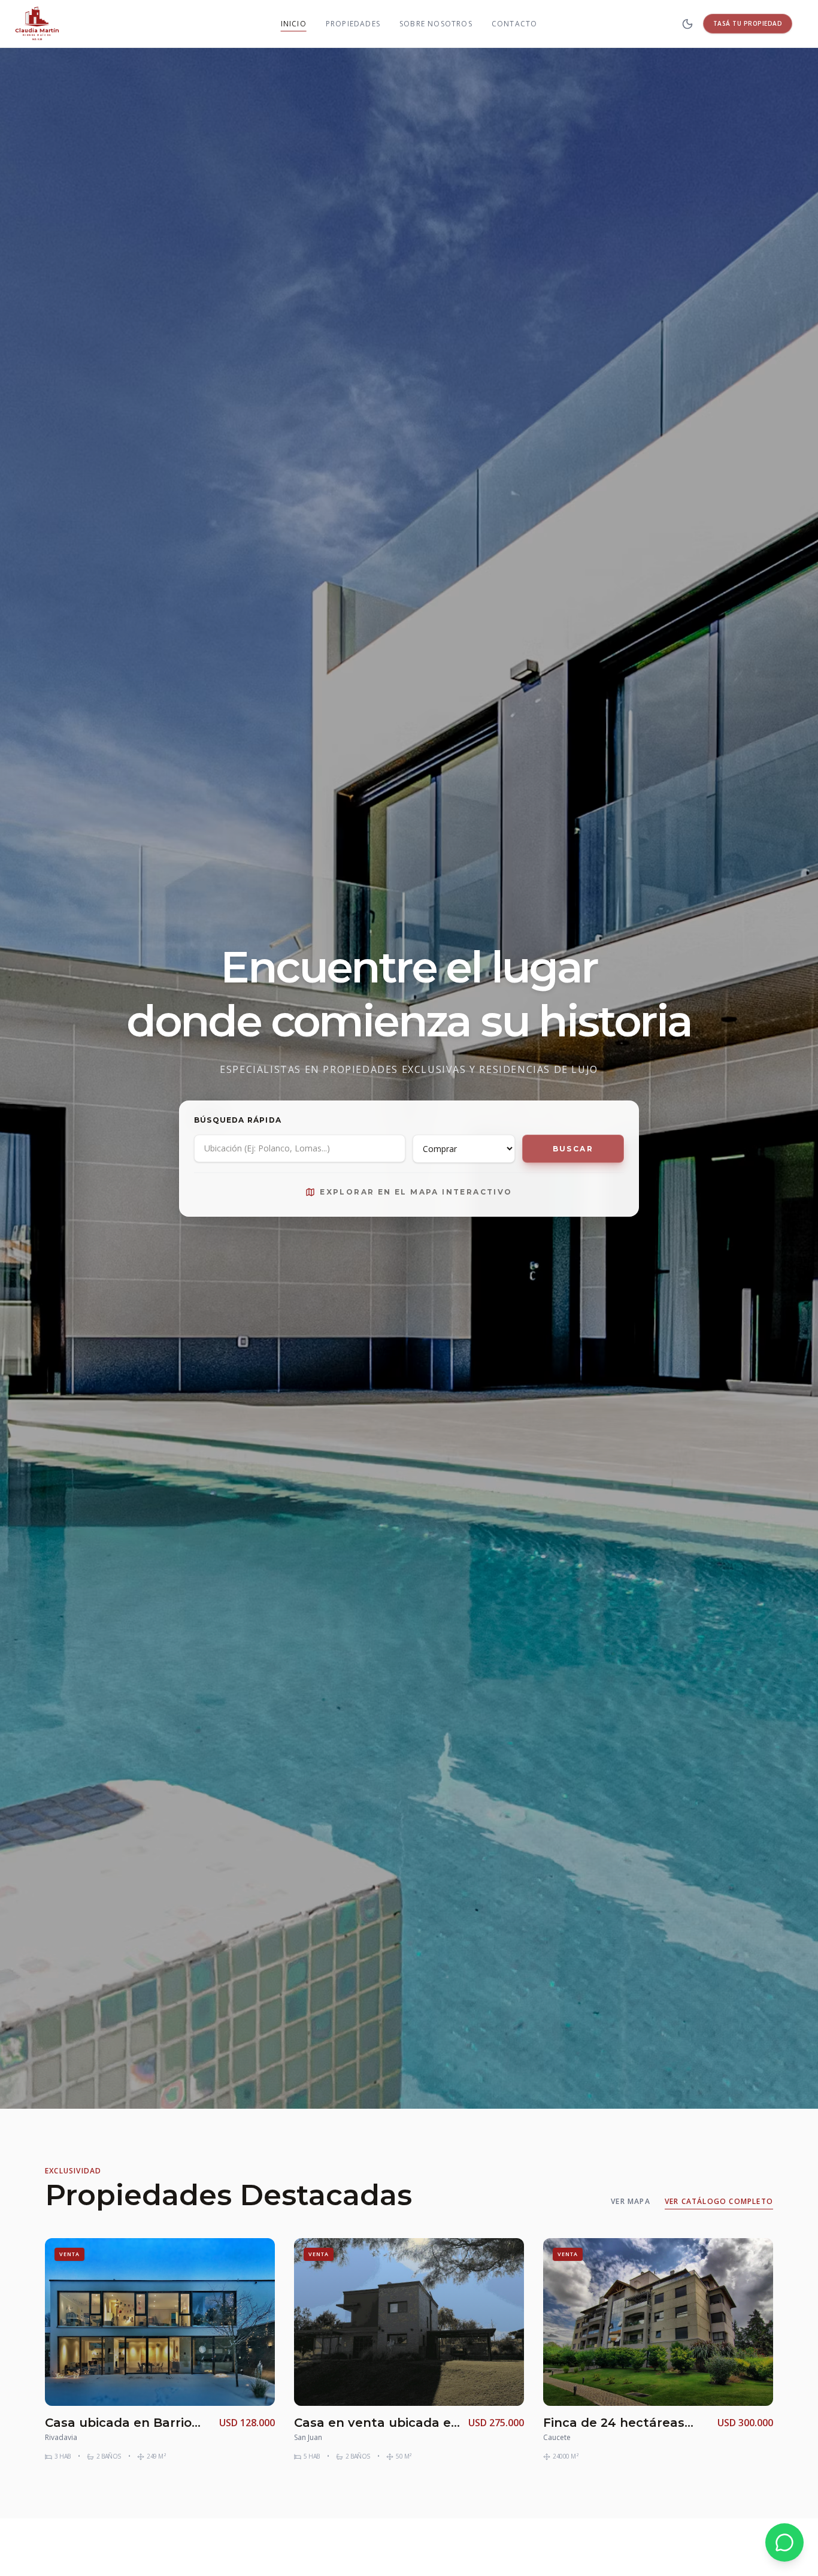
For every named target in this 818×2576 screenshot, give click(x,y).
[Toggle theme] (687, 24)
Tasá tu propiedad (748, 23)
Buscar (573, 1149)
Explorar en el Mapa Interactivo (416, 1192)
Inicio (294, 23)
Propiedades (353, 24)
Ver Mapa (631, 2202)
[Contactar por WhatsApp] (784, 2542)
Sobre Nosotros (436, 24)
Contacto (515, 24)
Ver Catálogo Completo (719, 2202)
